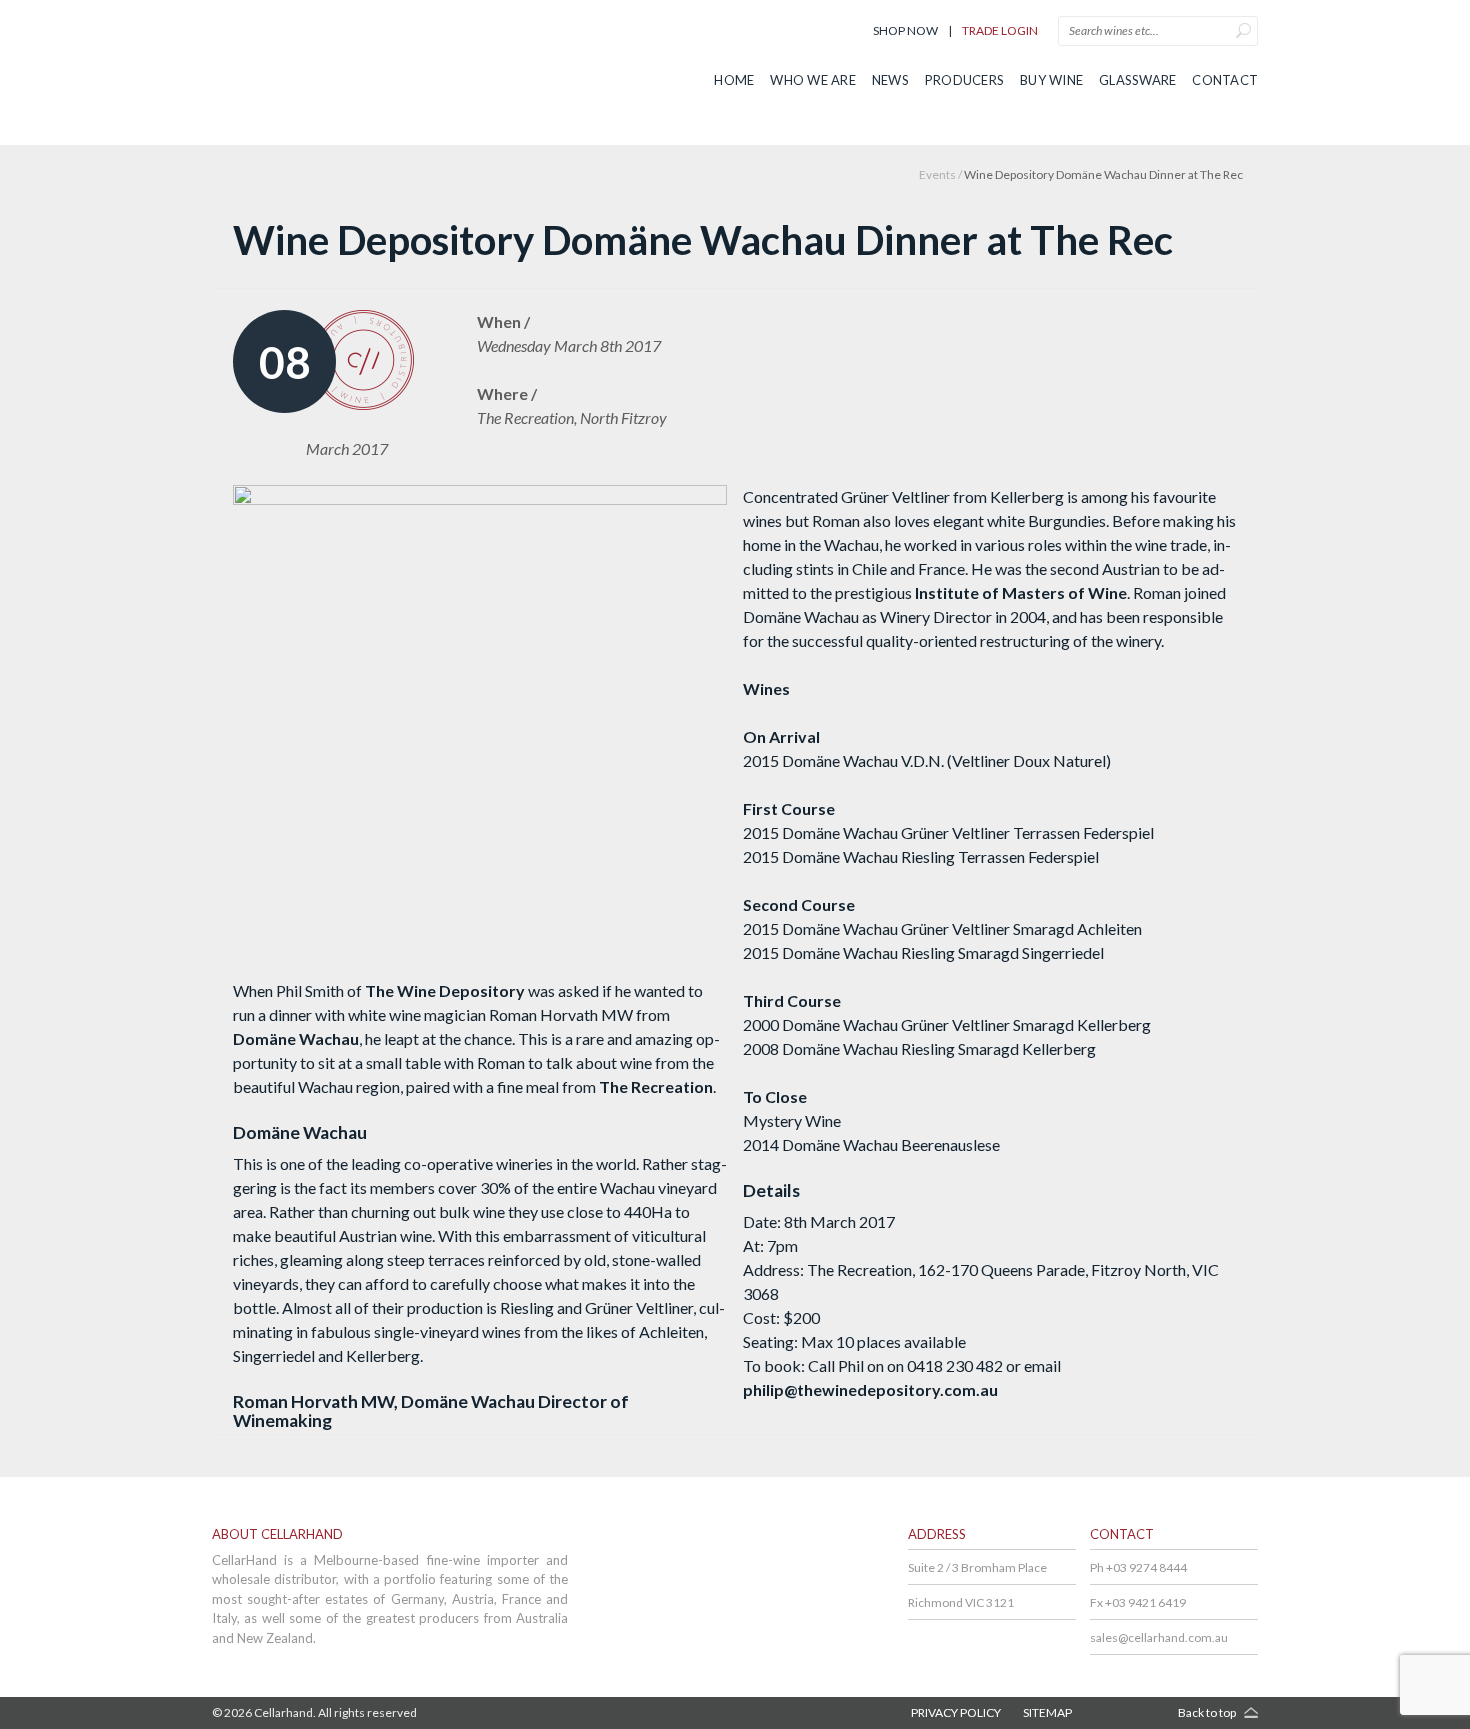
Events (937, 174)
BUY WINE (1051, 80)
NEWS (890, 80)
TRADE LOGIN (1000, 30)
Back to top (1207, 1712)
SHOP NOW (905, 30)
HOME (734, 80)
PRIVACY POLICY (956, 1712)
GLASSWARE (1137, 80)
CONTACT (1225, 80)
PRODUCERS (964, 80)
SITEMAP (1047, 1712)
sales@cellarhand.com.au (1159, 1637)
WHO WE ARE (813, 80)
